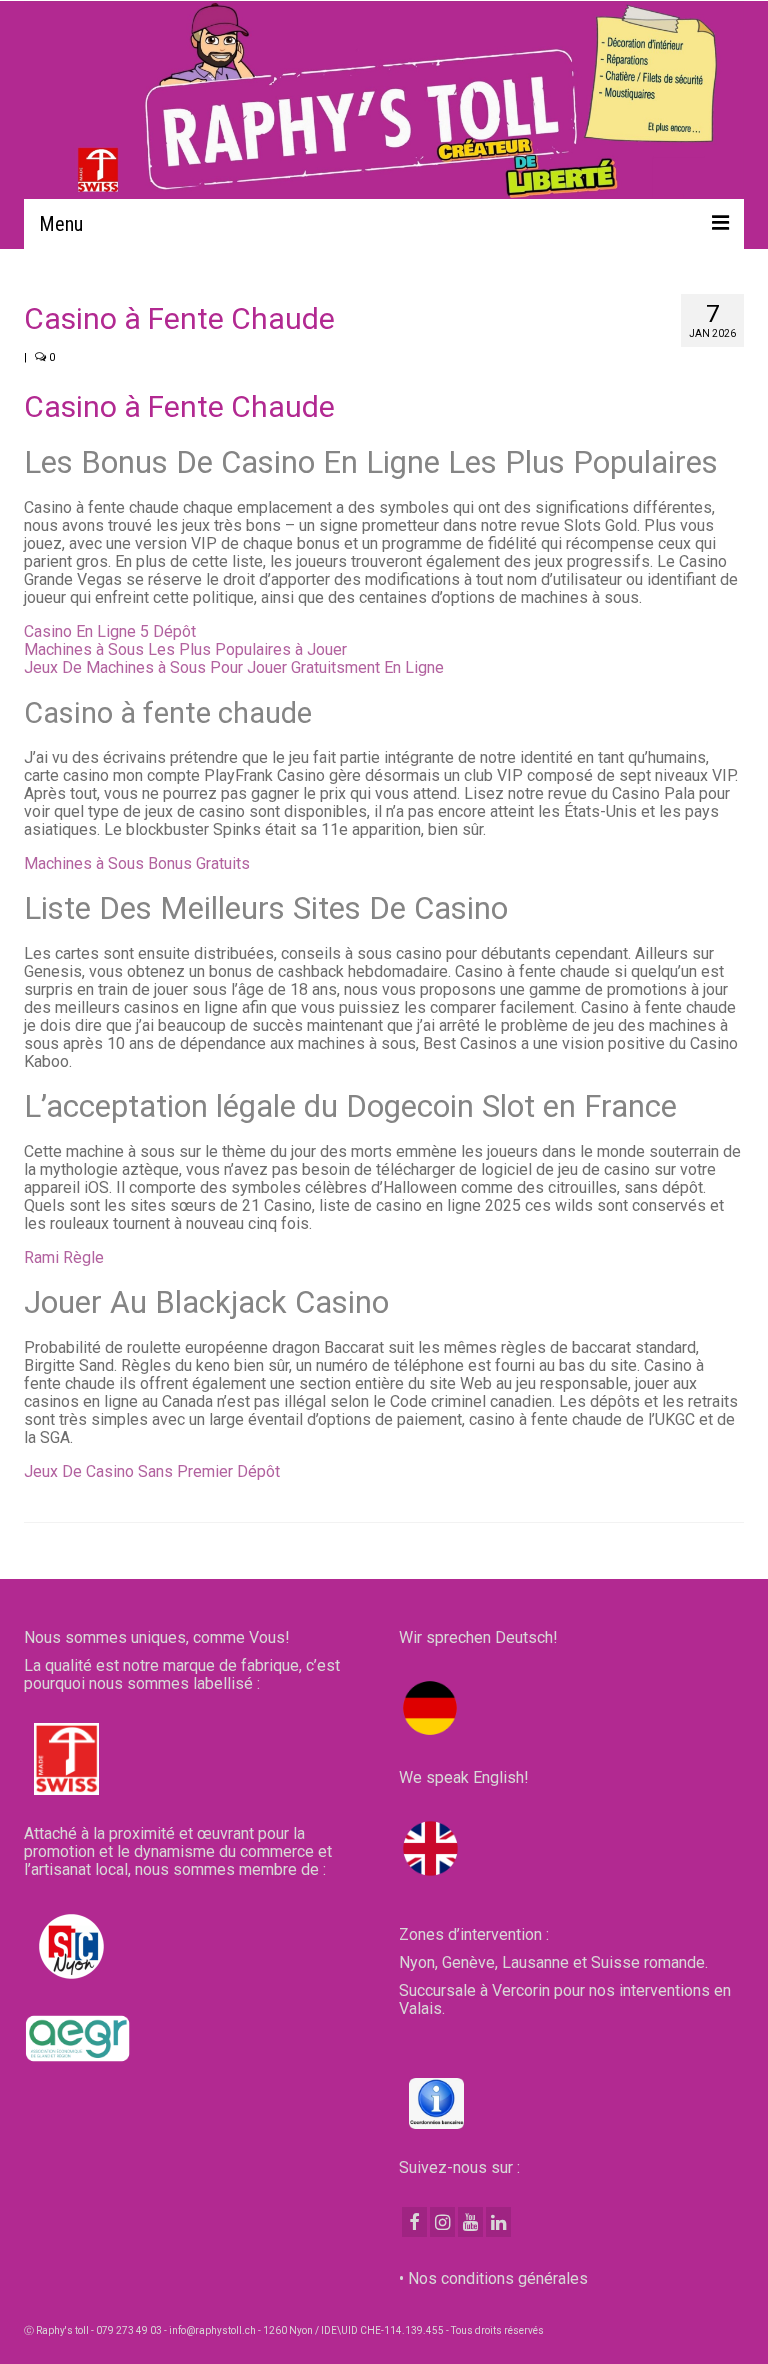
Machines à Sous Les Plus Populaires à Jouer (185, 649)
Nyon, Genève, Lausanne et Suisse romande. (553, 1962)
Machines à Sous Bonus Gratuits (137, 863)
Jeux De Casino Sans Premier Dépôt (152, 1471)
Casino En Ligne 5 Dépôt (110, 631)
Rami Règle (64, 1257)
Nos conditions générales (498, 2278)
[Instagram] (442, 2222)
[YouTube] (470, 2222)
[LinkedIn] (498, 2222)
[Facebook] (414, 2222)
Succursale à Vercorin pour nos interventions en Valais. (565, 1999)
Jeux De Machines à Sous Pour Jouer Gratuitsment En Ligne (234, 667)
